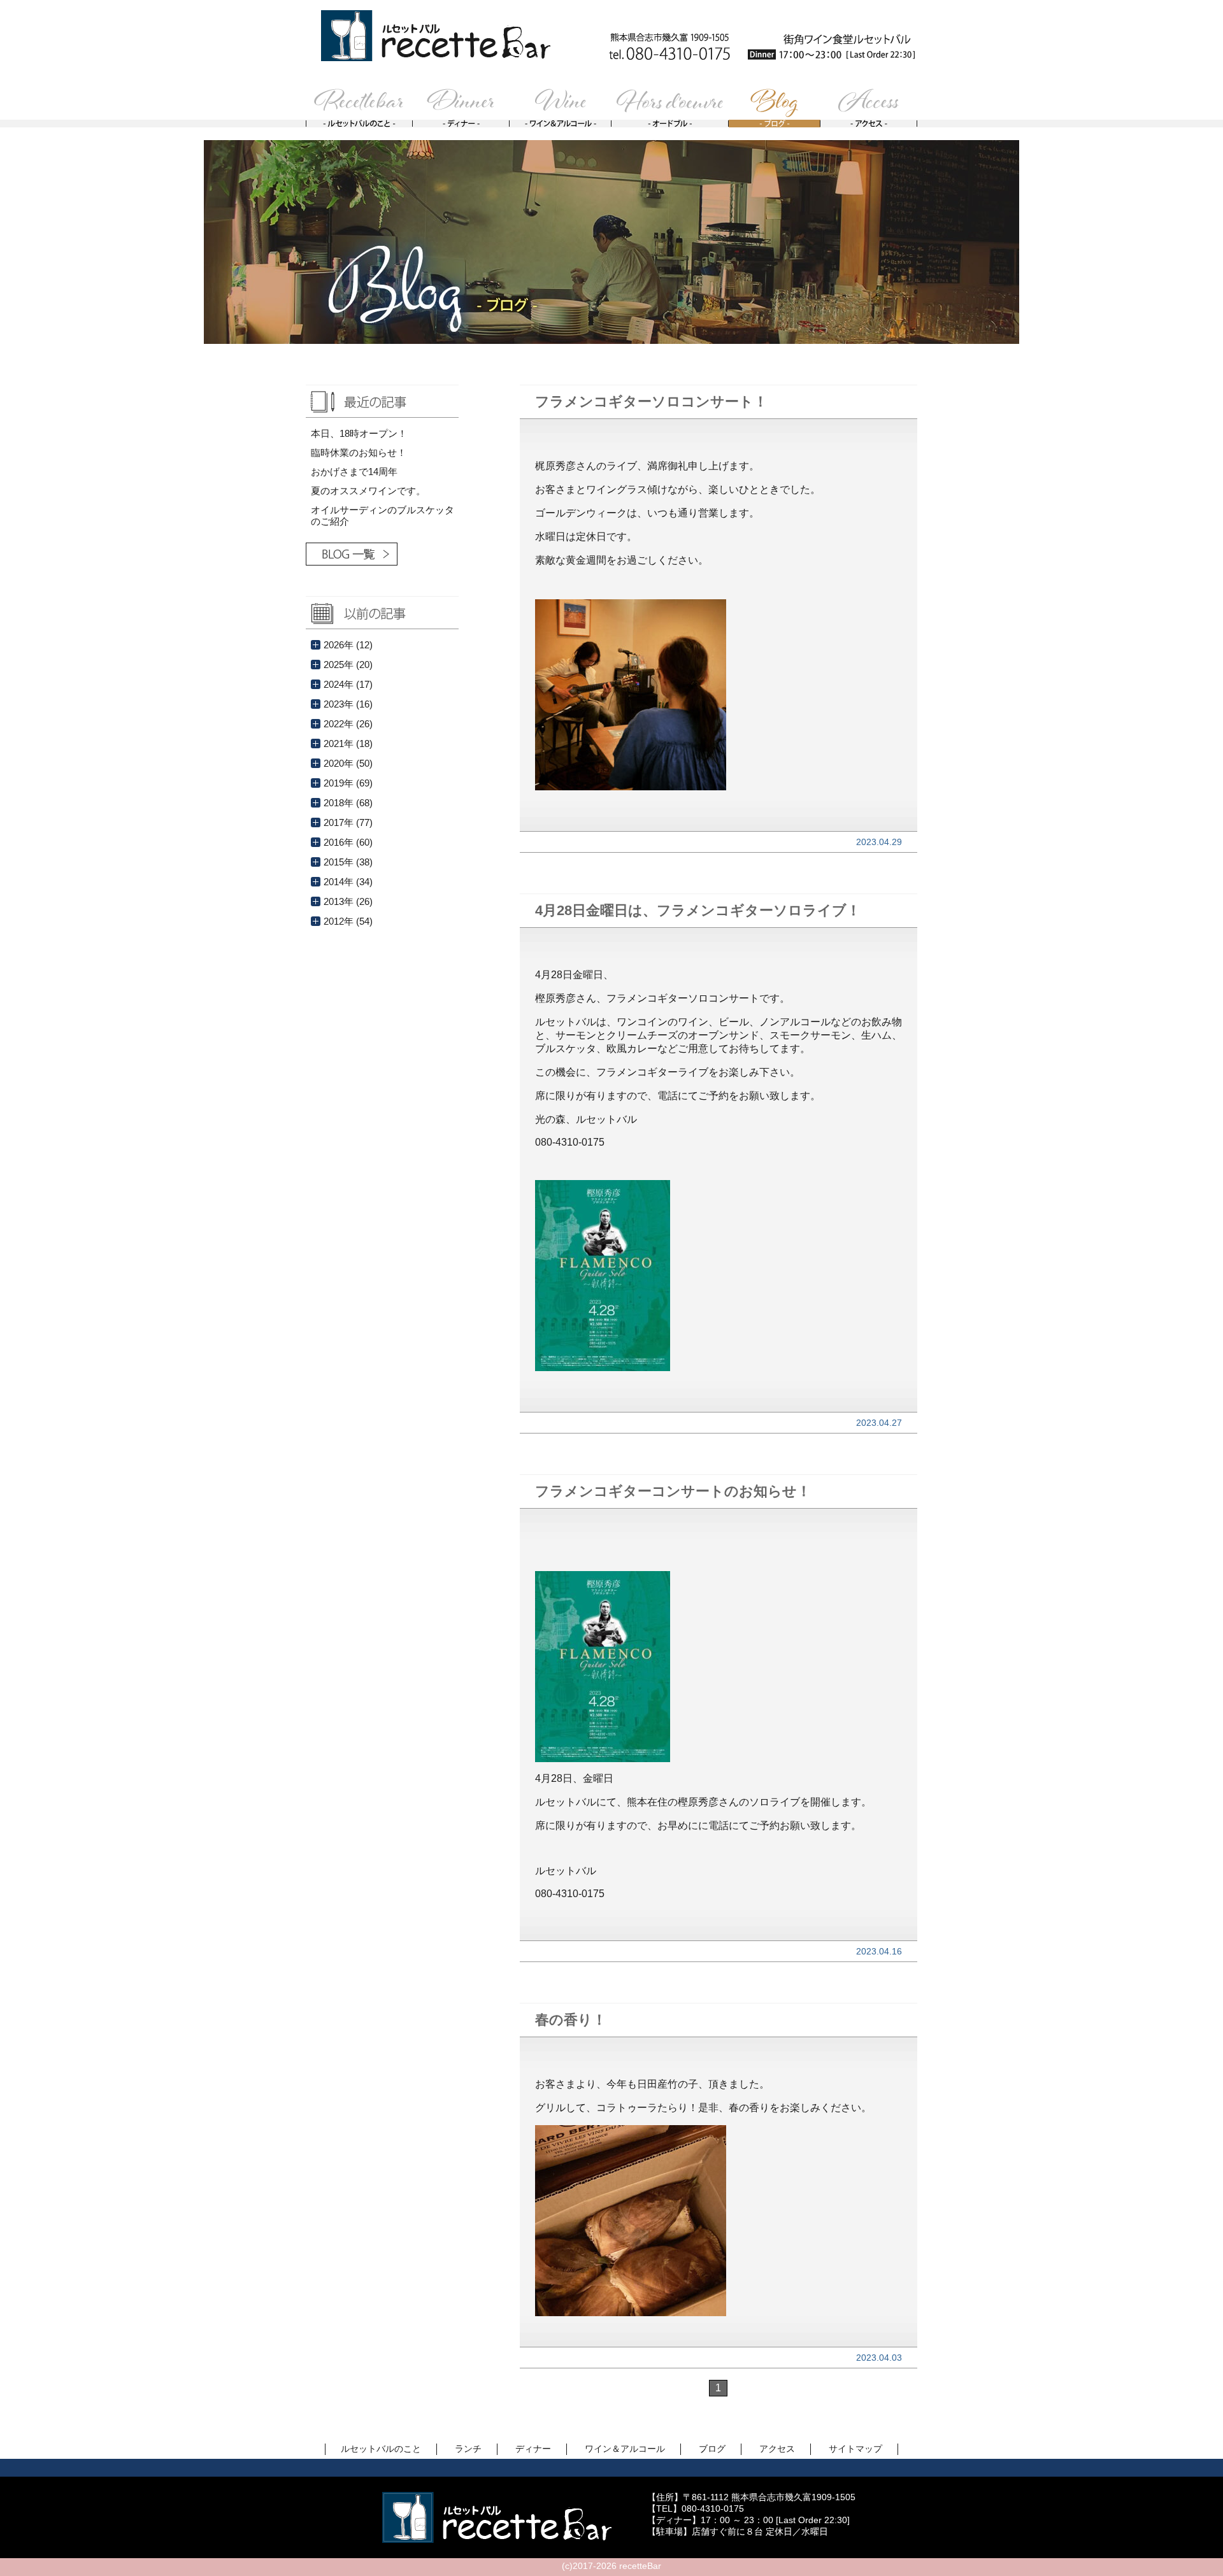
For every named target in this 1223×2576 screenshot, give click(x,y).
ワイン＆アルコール (625, 2449)
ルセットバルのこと (381, 2449)
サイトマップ (855, 2449)
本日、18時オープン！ (359, 433)
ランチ (468, 2449)
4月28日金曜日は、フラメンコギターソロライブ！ (698, 910)
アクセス (777, 2449)
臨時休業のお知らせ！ (359, 452)
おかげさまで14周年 (354, 472)
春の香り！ (571, 2020)
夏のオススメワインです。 (368, 491)
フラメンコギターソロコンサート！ (651, 402)
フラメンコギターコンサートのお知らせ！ (673, 1491)
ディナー (533, 2449)
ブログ (712, 2449)
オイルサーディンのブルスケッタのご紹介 (383, 516)
